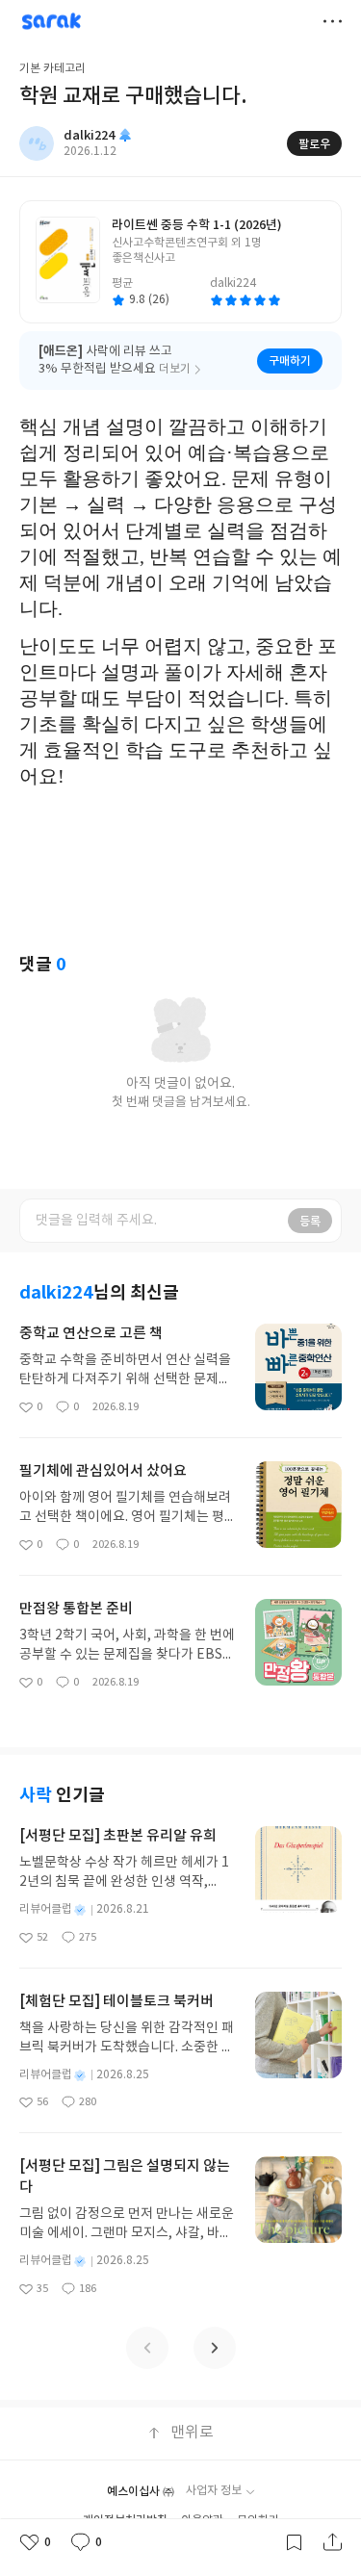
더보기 (332, 21)
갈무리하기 (294, 2542)
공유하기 (332, 2542)
